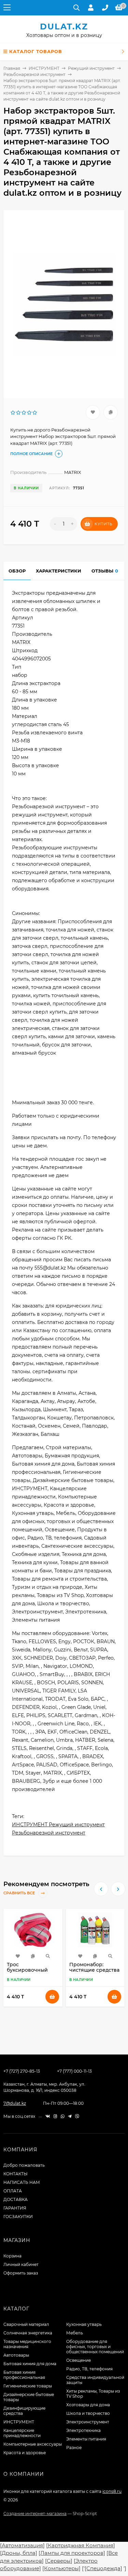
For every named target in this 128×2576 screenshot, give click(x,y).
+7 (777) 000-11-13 (74, 2071)
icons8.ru (112, 2491)
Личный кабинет (21, 2264)
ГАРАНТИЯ (15, 2208)
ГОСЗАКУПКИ (18, 2217)
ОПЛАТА (13, 2191)
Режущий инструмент (91, 68)
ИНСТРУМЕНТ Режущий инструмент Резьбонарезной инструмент (58, 1829)
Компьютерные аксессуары (33, 2444)
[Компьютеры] (61, 2568)
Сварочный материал (26, 2324)
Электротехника (83, 2430)
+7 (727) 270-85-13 (22, 2071)
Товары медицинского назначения (27, 2344)
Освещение (79, 2360)
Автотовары (16, 2355)
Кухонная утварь (84, 2324)
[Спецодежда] (103, 2568)
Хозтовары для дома (88, 2405)
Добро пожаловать (24, 2165)
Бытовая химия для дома (30, 2364)
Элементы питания (86, 2439)
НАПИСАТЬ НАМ (22, 2182)
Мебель (75, 2333)
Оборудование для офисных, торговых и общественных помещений (95, 2347)
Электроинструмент (88, 2422)
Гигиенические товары (28, 2386)
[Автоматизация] (22, 2545)
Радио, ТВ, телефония (89, 2369)
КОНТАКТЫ (16, 2174)
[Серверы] (59, 2561)
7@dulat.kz (15, 2103)
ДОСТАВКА (16, 2199)
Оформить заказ (21, 2273)
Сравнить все (20, 1893)
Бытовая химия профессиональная (24, 2375)
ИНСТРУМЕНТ (44, 68)
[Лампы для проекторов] (72, 2553)
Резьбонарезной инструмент (34, 74)
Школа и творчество (88, 2413)
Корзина (12, 2256)
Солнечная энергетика (28, 2333)
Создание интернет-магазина (35, 2514)
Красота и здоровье (25, 2453)
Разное (74, 2448)
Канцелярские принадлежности (22, 2433)
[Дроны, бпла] (19, 2553)
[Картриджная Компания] (81, 2545)
